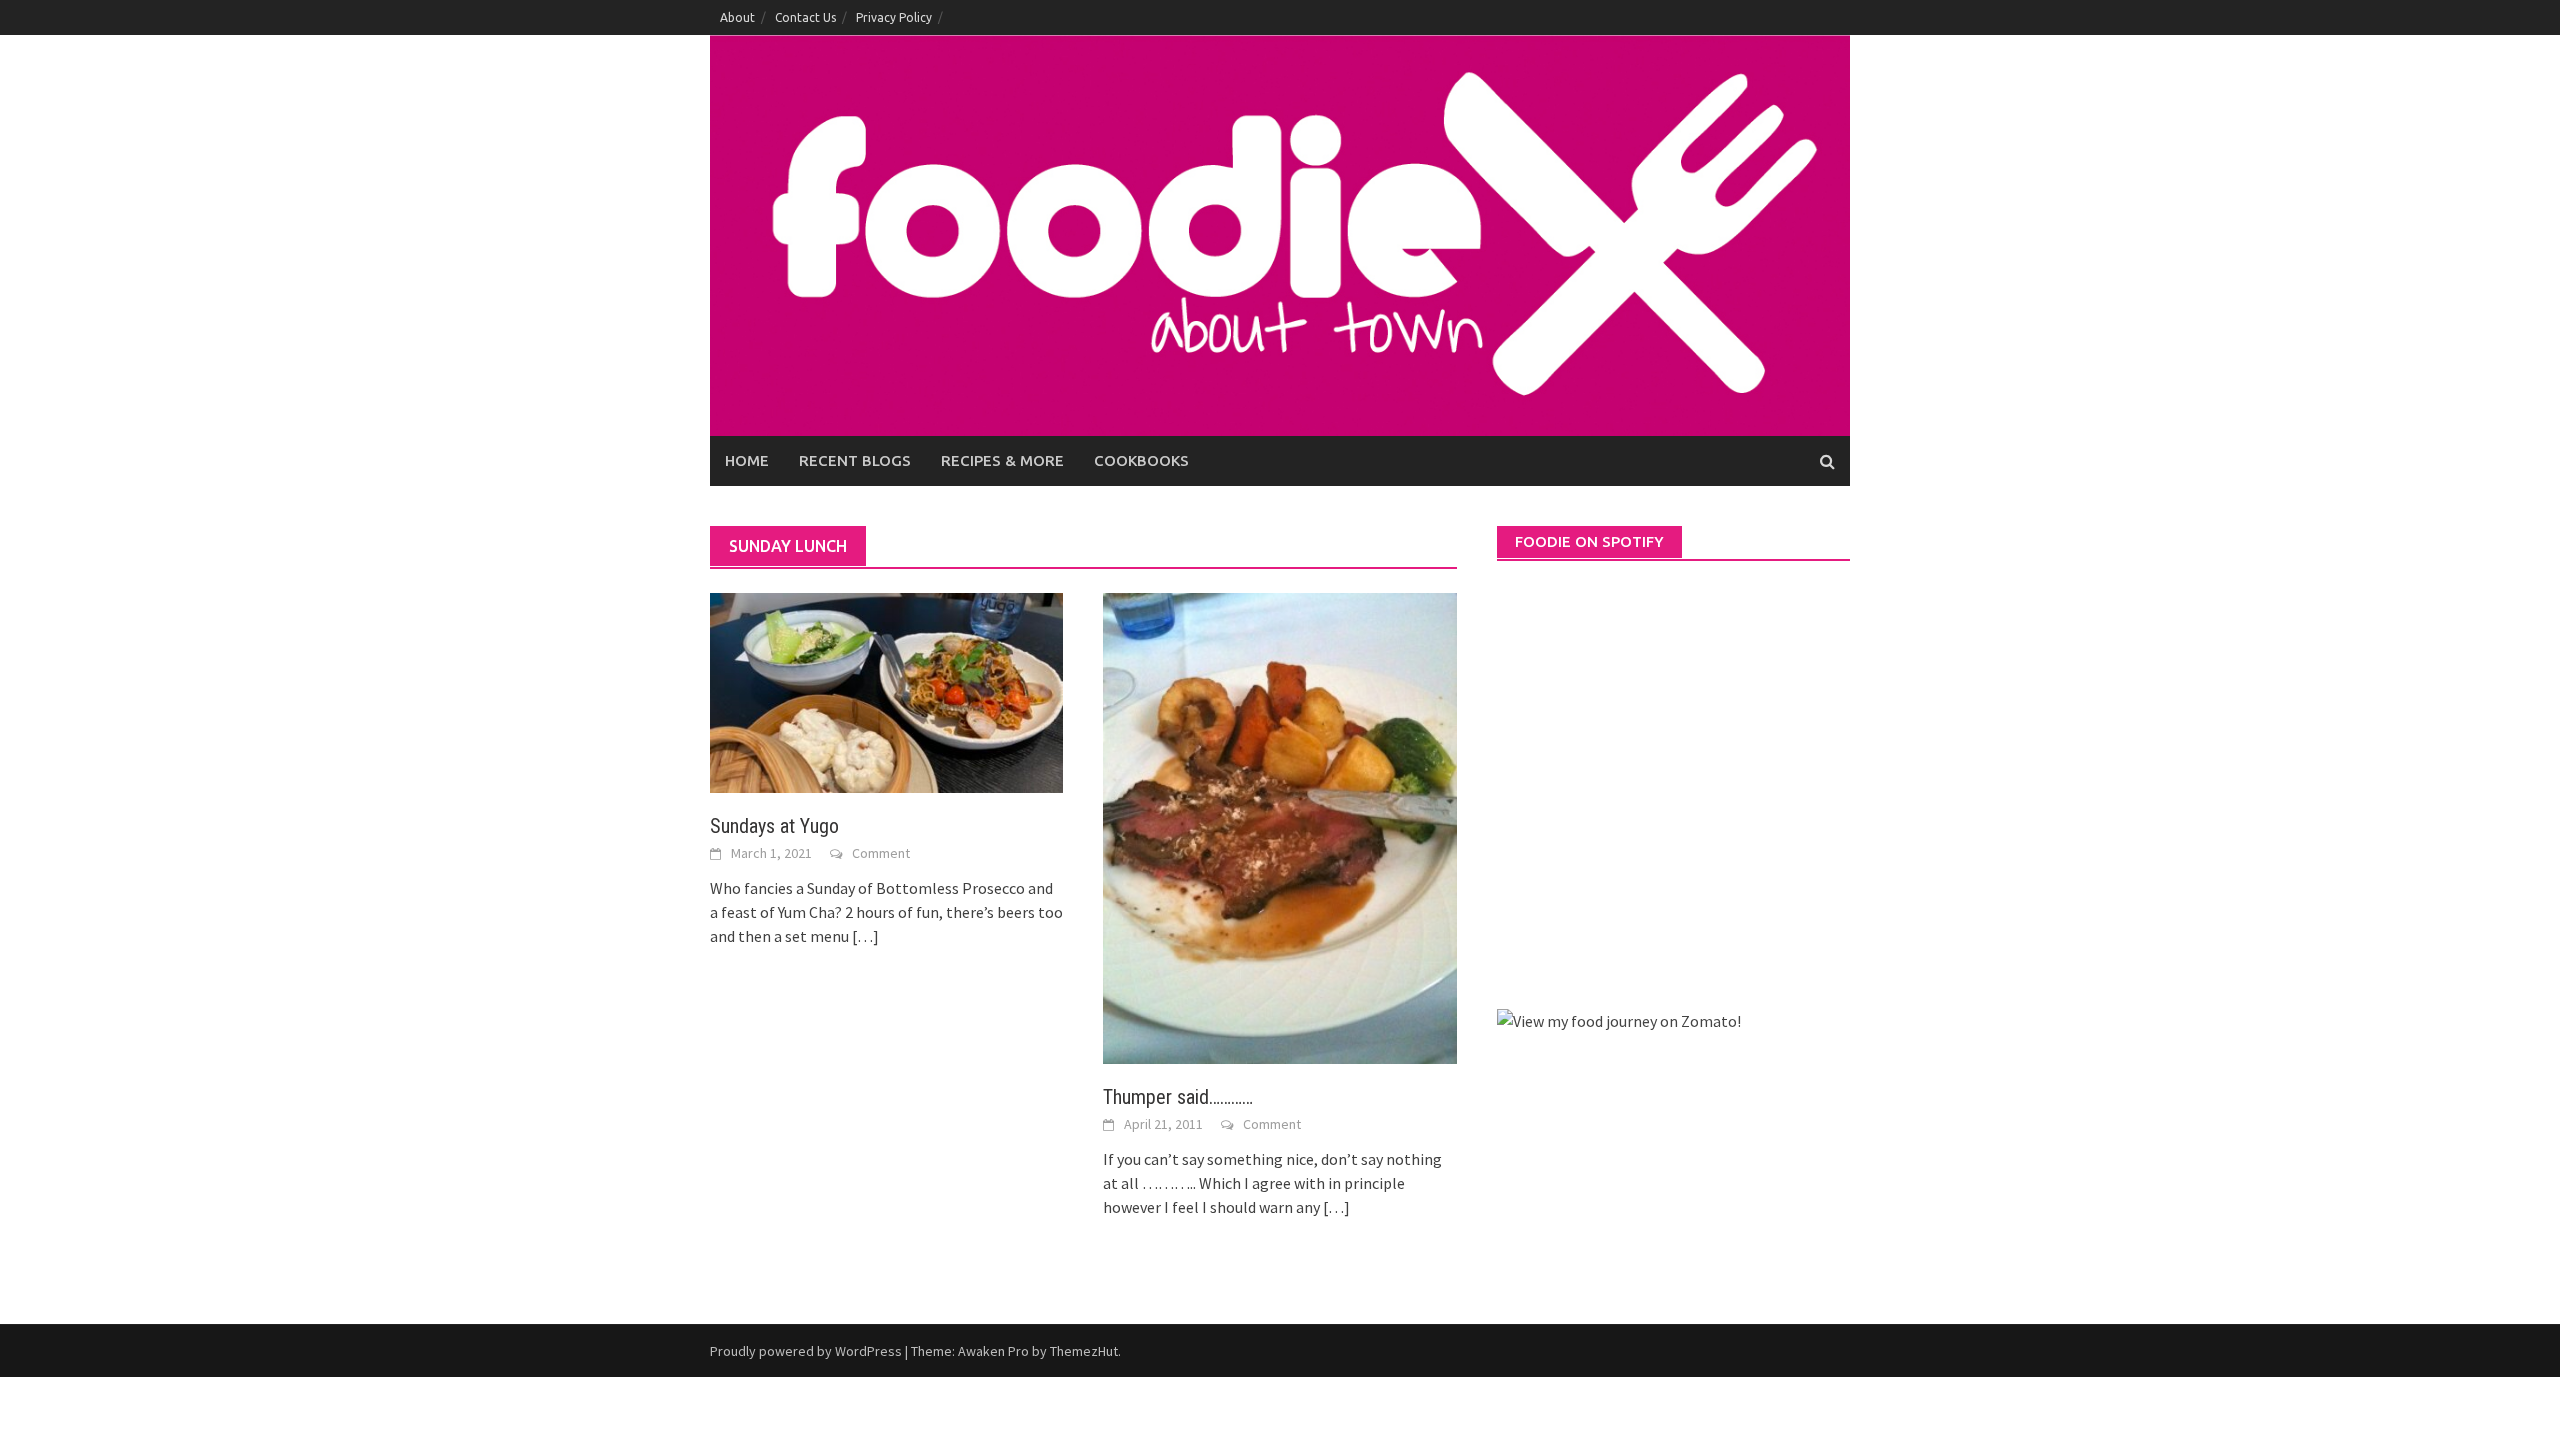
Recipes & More (1002, 460)
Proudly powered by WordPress (806, 1351)
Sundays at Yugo (774, 826)
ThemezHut (1084, 1351)
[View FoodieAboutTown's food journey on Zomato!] (1619, 1019)
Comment (881, 853)
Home (747, 460)
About (737, 17)
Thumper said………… (1178, 1097)
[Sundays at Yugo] (886, 691)
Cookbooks (1141, 460)
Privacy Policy (894, 17)
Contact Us (805, 17)
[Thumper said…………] (1279, 826)
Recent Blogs (855, 460)
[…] (864, 936)
